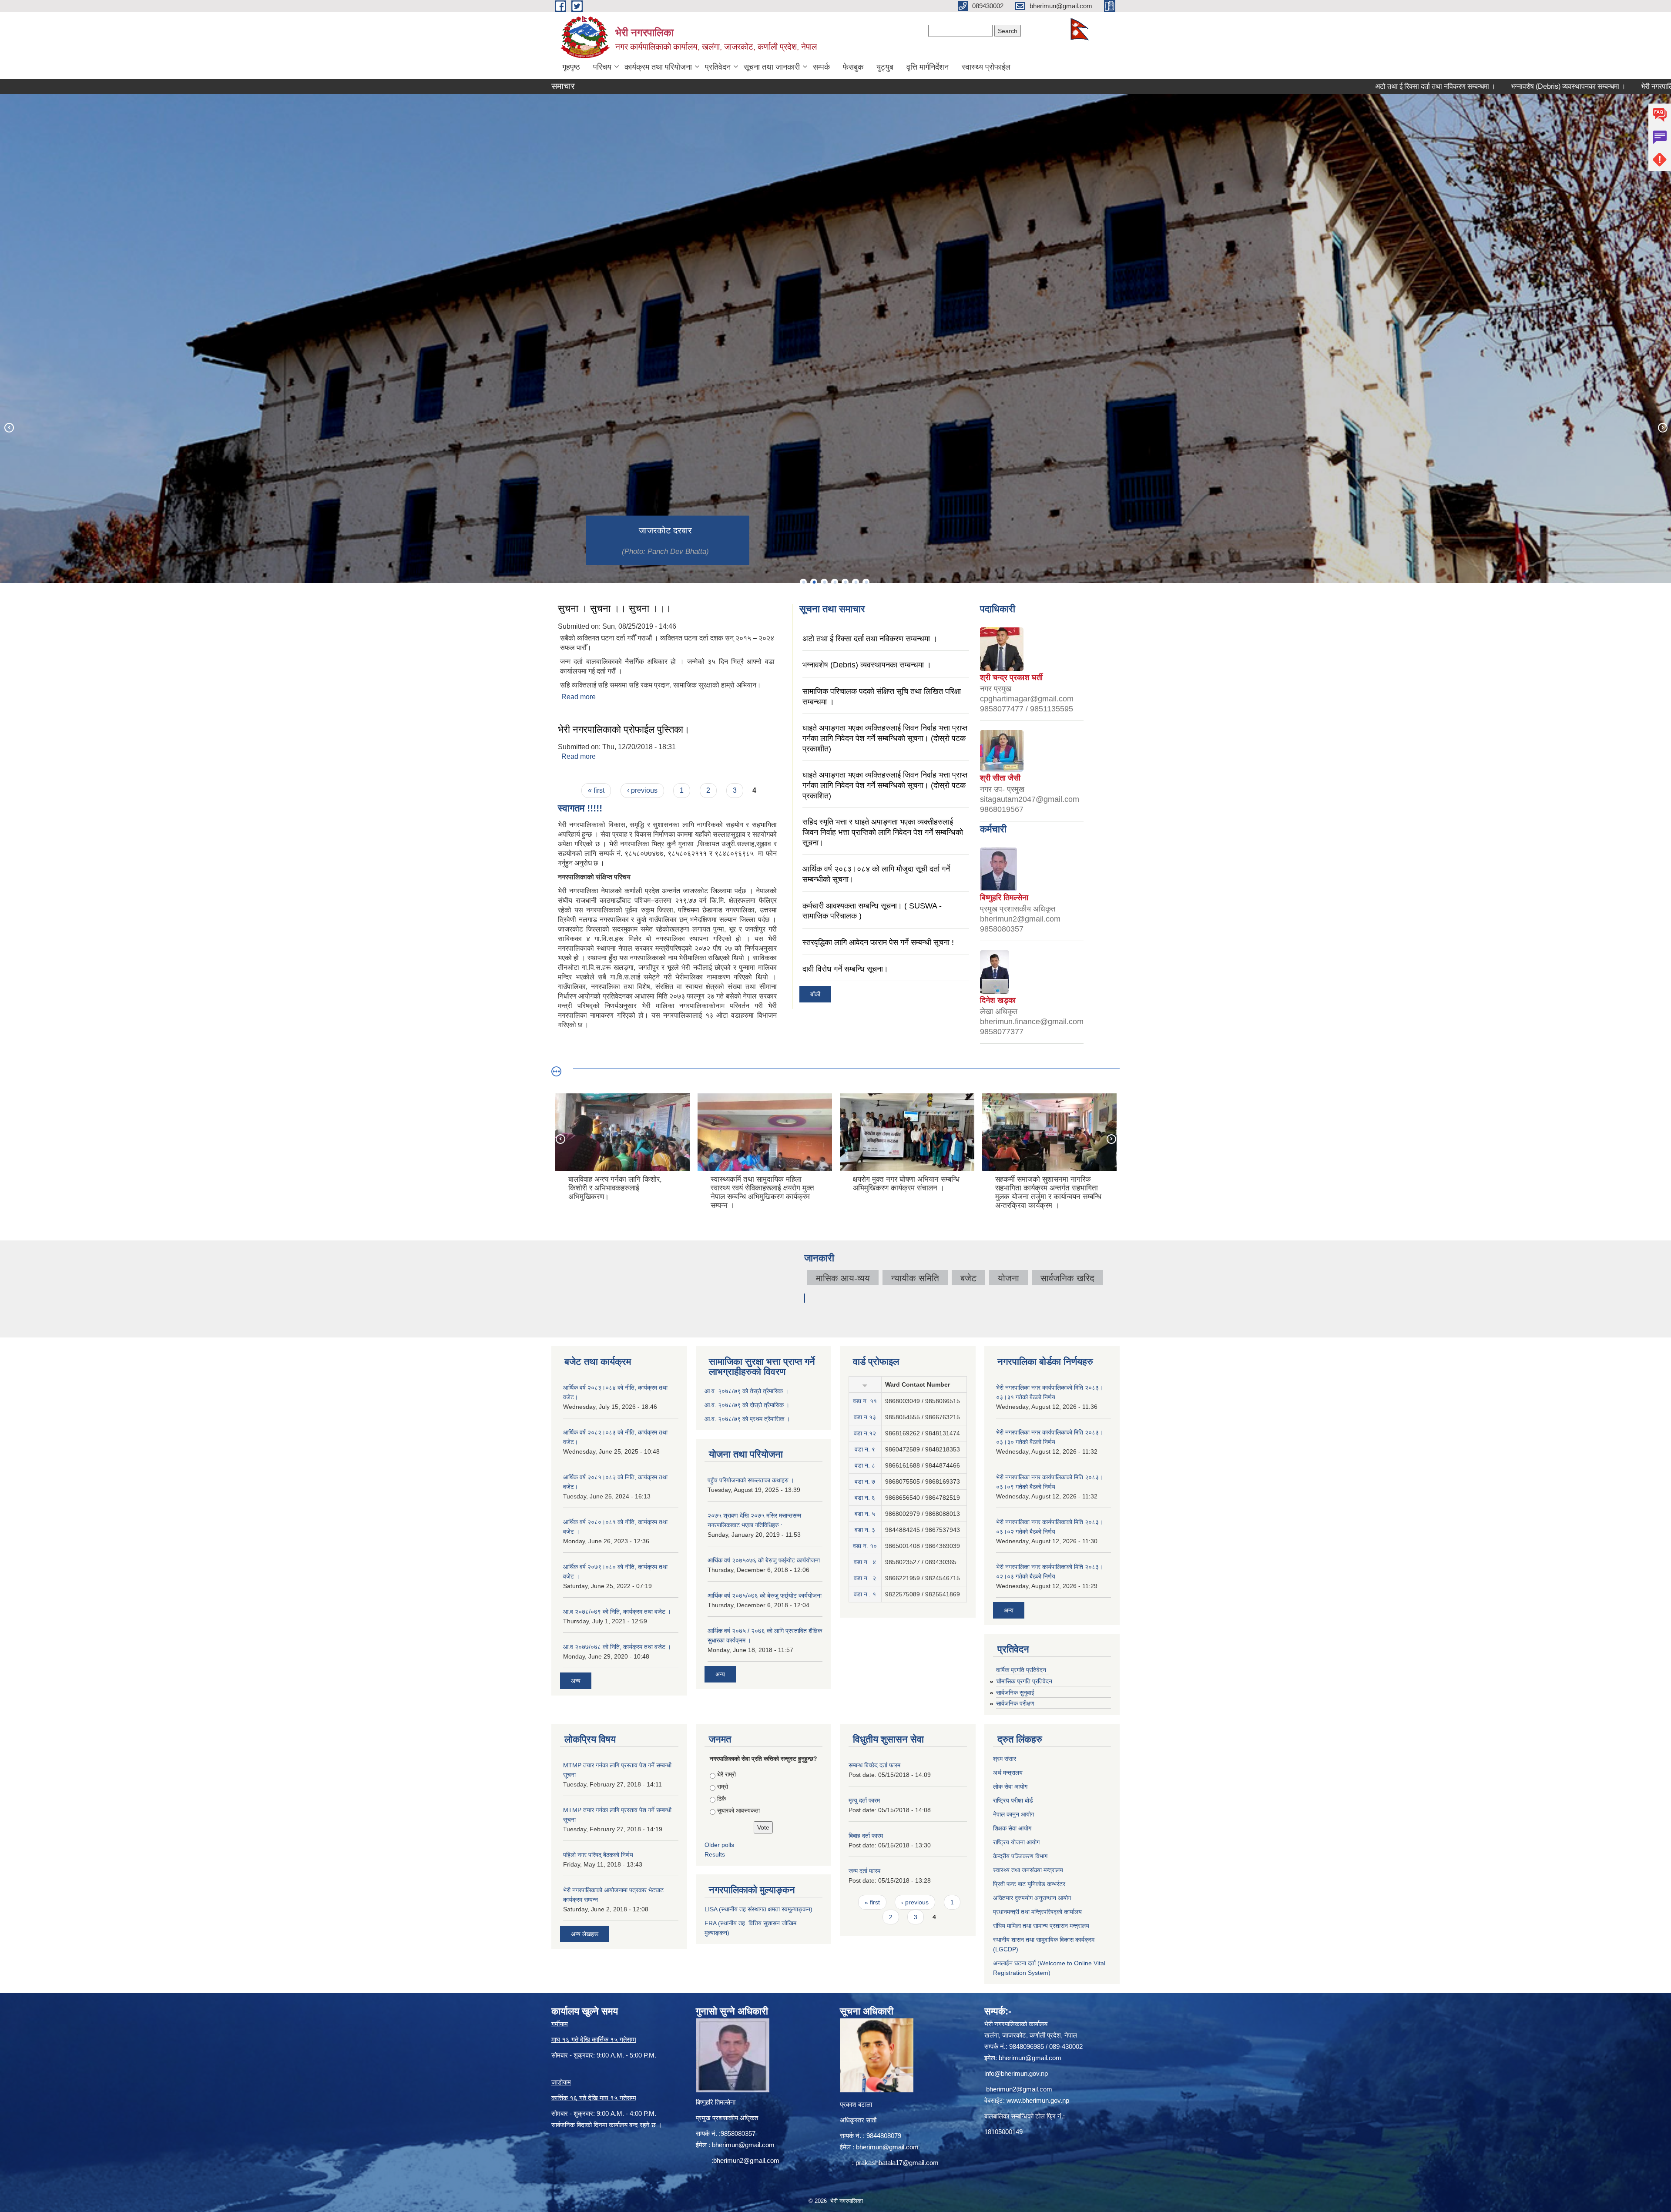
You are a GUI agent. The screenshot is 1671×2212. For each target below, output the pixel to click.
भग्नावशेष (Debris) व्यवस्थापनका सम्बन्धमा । (1419, 86)
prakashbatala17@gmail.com (897, 2163)
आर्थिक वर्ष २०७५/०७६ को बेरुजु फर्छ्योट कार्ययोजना (765, 1595)
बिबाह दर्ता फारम (866, 1836)
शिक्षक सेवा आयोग (1012, 1828)
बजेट (968, 1278)
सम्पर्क (821, 67)
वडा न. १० (865, 1546)
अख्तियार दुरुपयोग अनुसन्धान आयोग (1032, 1898)
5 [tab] (845, 582)
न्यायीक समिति (915, 1278)
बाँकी (815, 994)
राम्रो (723, 1786)
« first (596, 790)
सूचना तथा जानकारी (772, 67)
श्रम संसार (1005, 1759)
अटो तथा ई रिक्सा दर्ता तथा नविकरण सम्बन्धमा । (1286, 86)
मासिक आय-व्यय (843, 1278)
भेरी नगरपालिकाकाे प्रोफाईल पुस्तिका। (624, 729)
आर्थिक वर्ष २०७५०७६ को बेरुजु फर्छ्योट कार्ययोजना (764, 1560)
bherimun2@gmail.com (746, 2160)
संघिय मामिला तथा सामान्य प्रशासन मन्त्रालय (1041, 1926)
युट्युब (885, 67)
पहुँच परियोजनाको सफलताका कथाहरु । (751, 1480)
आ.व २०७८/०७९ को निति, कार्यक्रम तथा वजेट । (617, 1612)
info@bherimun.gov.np (1016, 2073)
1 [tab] (803, 582)
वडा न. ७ (865, 1481)
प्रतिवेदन (718, 67)
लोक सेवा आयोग (1010, 1786)
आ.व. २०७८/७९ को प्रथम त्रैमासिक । (747, 1419)
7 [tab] (866, 582)
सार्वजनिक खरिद (1067, 1278)
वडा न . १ (865, 1594)
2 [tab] (814, 582)
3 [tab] (824, 582)
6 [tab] (856, 582)
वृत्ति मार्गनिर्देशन (928, 67)
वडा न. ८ (865, 1465)
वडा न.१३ (865, 1417)
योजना (1008, 1278)
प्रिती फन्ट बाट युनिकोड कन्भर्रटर (1029, 1884)
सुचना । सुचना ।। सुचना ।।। (615, 608)
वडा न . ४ (865, 1562)
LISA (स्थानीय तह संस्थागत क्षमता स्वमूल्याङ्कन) (758, 1909)
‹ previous (642, 790)
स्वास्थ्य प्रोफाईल (986, 67)
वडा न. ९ (865, 1449)
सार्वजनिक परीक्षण (1015, 1703)
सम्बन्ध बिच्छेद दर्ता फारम (874, 1765)
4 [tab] (835, 582)
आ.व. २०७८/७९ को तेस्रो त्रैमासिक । (747, 1391)
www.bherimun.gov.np (1038, 2100)
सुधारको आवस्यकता (738, 1810)
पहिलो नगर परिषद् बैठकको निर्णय (598, 1855)
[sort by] (865, 1384)
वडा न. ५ (865, 1514)
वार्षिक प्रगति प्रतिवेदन (1021, 1670)
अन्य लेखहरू (585, 1934)
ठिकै (721, 1799)
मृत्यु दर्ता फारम (864, 1800)
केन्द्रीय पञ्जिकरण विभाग (1020, 1856)
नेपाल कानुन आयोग (1013, 1814)
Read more (579, 697)
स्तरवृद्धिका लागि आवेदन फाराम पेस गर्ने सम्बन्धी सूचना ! (878, 942)
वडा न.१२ (865, 1433)
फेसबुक (853, 67)
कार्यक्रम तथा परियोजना (658, 67)
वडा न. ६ (865, 1498)
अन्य (576, 1681)
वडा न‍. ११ (865, 1401)
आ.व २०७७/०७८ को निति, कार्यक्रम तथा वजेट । (617, 1647)
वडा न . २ (865, 1578)
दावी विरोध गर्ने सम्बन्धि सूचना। (845, 969)
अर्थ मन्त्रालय (1008, 1773)
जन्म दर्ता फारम (864, 1871)
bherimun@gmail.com (743, 2145)
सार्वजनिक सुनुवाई (1015, 1693)
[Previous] (9, 427)
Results (715, 1854)
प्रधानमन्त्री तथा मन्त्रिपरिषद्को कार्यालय (1037, 1912)
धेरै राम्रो (726, 1774)
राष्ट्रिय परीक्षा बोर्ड (1013, 1800)
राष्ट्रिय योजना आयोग (1016, 1842)
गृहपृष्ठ (571, 67)
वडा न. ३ (865, 1530)
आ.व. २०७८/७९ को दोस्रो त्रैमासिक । (747, 1405)
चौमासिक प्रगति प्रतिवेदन (1024, 1681)
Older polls (719, 1845)
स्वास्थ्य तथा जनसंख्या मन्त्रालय (1028, 1870)
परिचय (602, 67)
